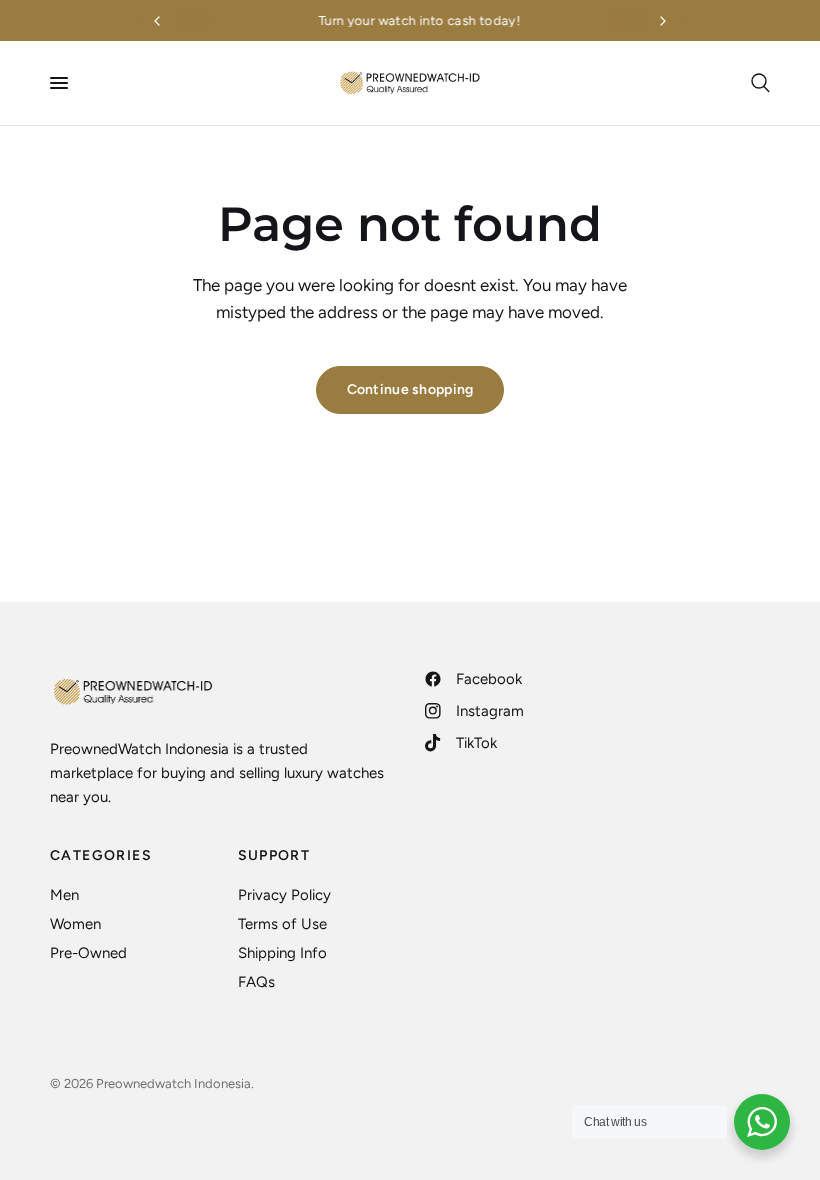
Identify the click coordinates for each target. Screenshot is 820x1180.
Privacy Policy (284, 895)
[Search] (757, 83)
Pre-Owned (88, 953)
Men (64, 895)
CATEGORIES (101, 856)
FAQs (256, 982)
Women (75, 924)
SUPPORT (274, 856)
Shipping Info (282, 953)
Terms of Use (282, 924)
